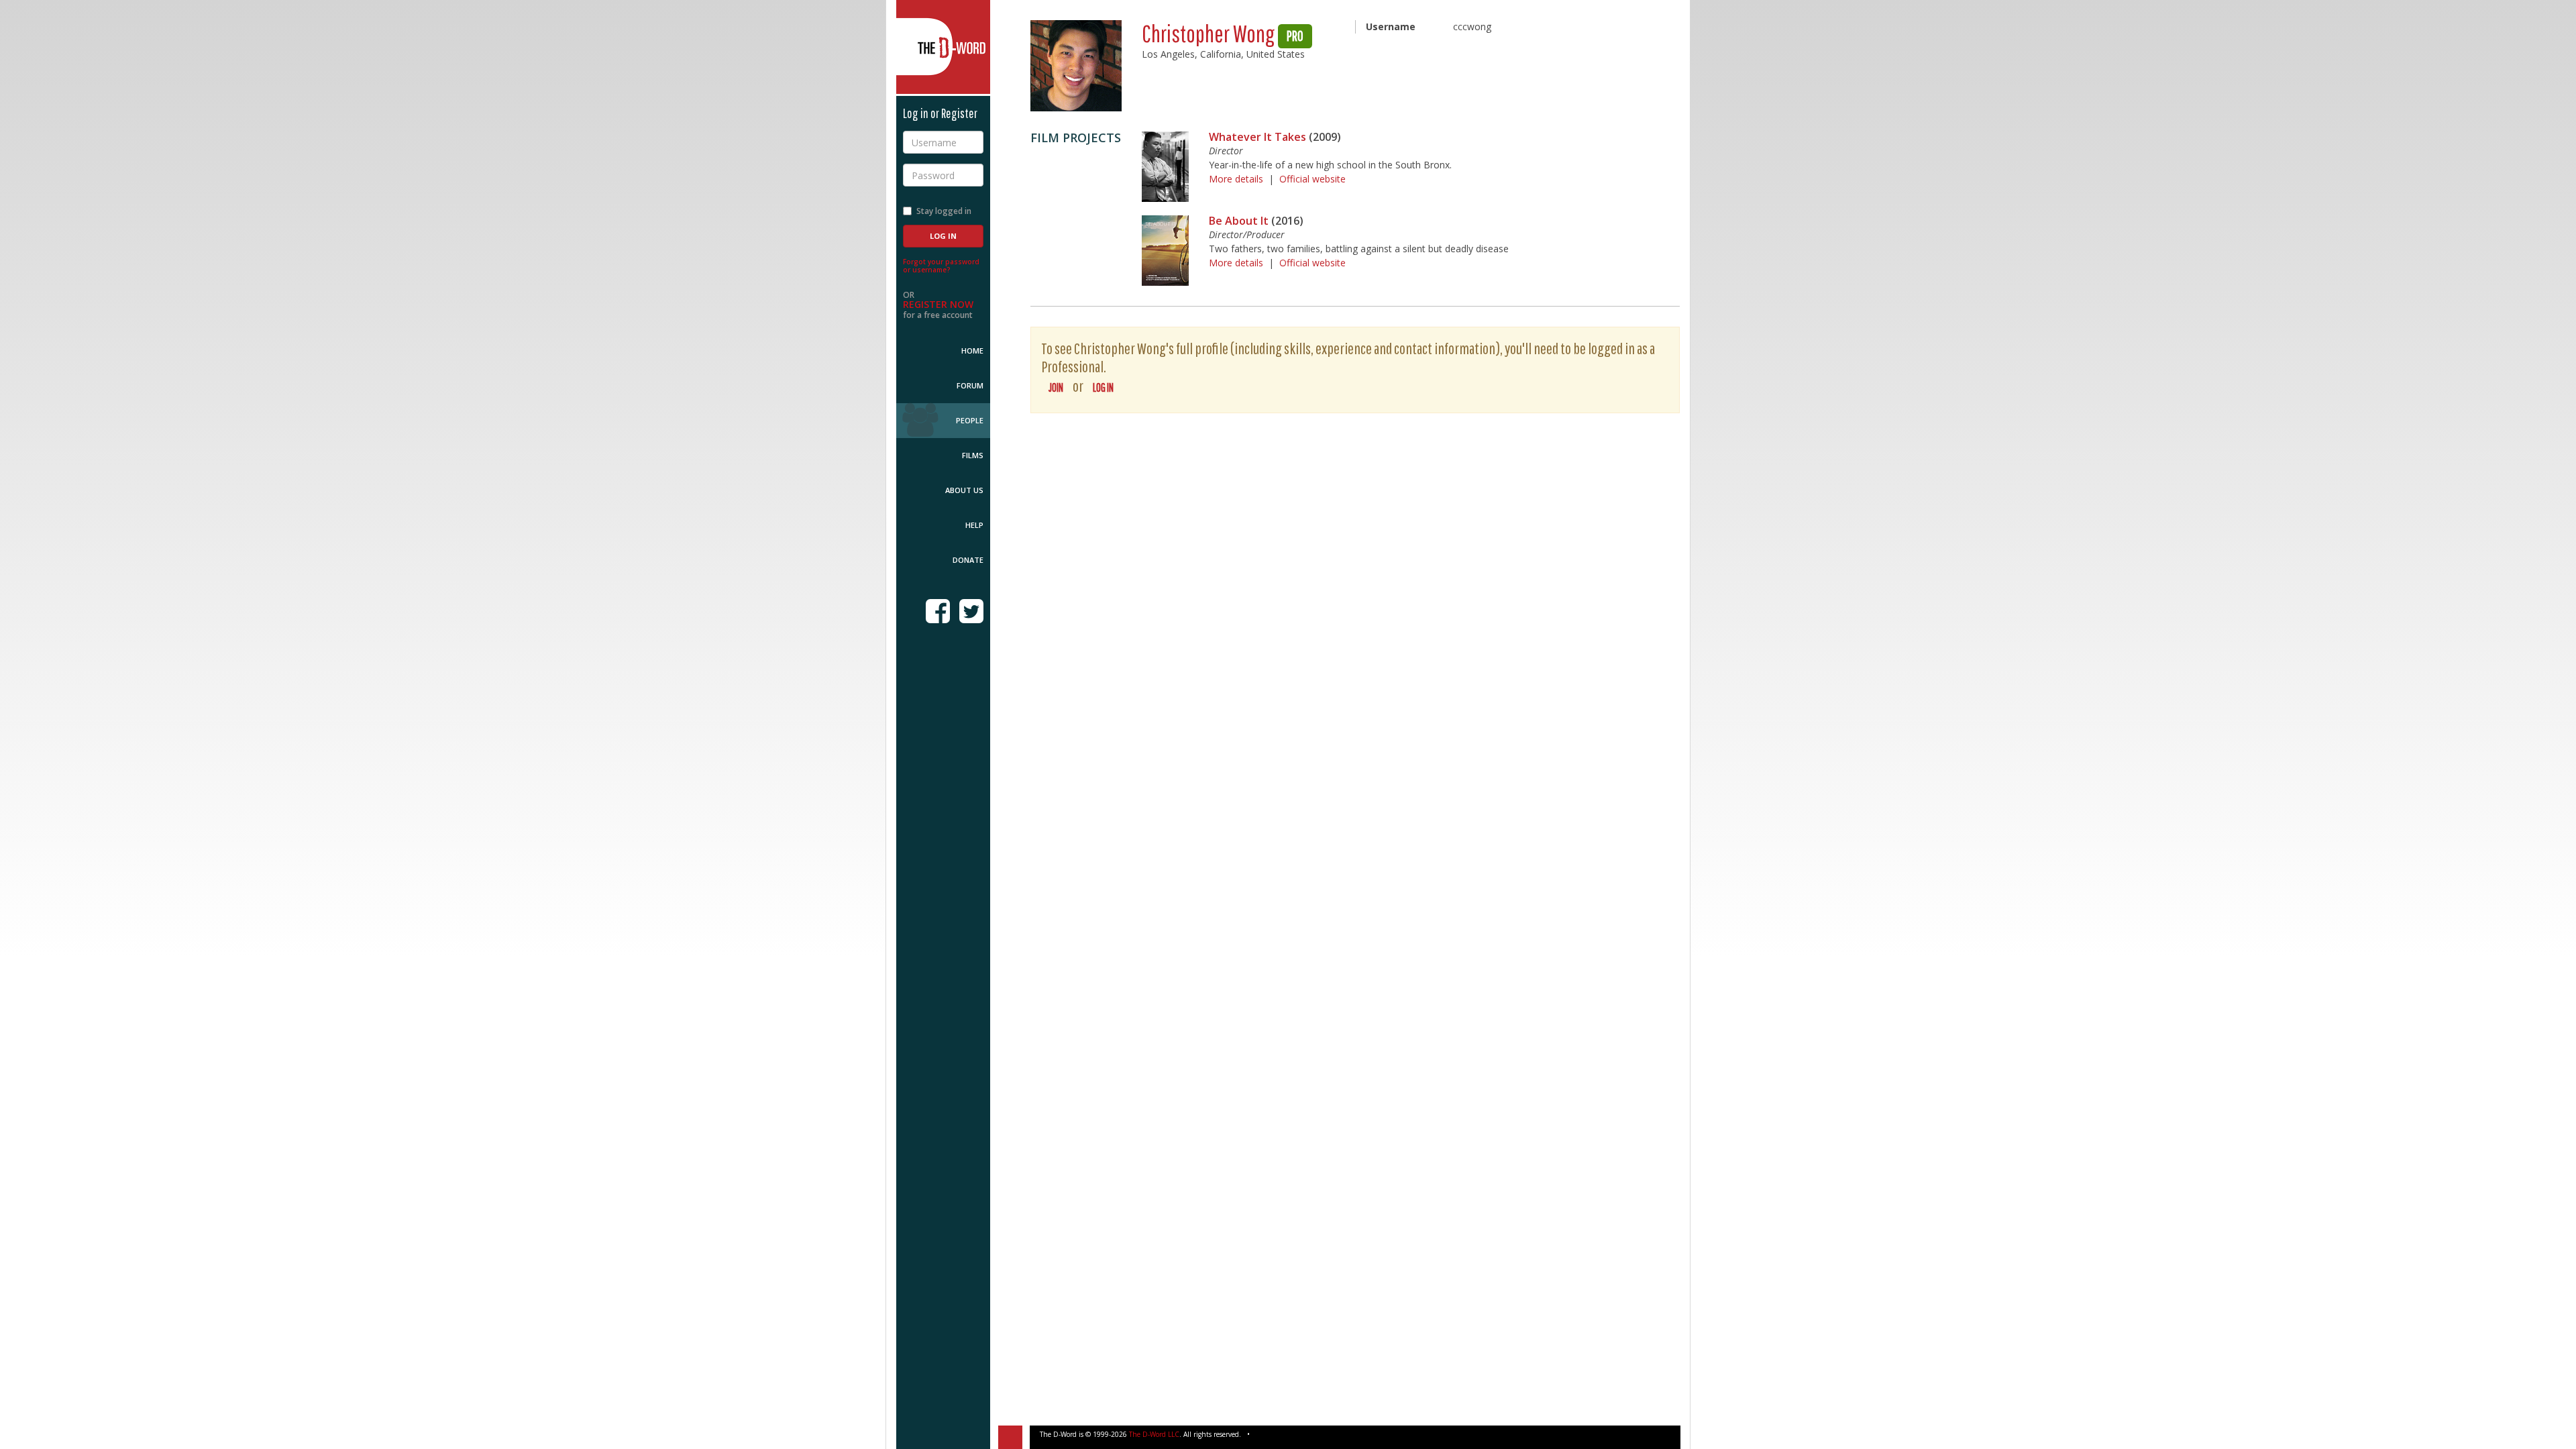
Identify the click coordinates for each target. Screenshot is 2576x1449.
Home (972, 351)
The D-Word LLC (1154, 1434)
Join (1056, 387)
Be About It (1239, 221)
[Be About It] (1165, 251)
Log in (1103, 387)
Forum (970, 385)
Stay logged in (944, 211)
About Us (964, 490)
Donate (968, 560)
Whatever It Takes (1257, 137)
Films (973, 455)
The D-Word (943, 47)
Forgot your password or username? (941, 266)
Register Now (938, 304)
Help (974, 525)
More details (1236, 179)
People (970, 420)
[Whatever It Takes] (1165, 167)
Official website (1312, 179)
